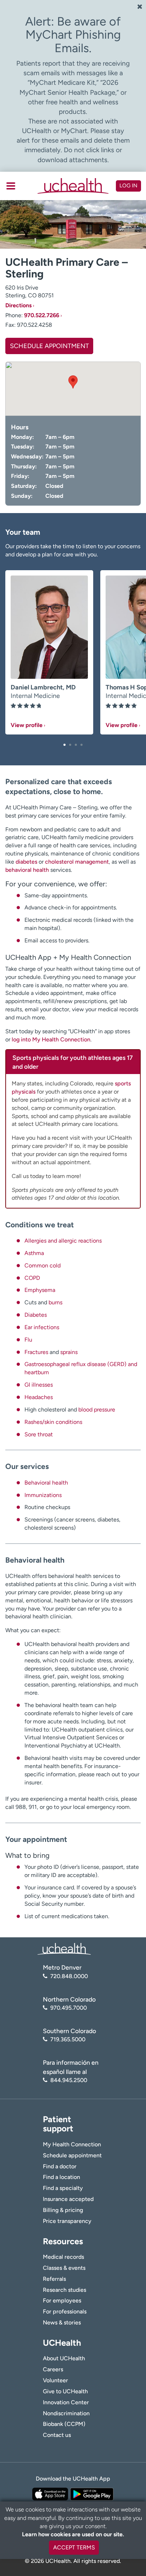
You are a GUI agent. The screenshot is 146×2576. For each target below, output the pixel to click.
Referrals (54, 2279)
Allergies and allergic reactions (63, 1241)
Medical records (63, 2257)
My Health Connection (72, 2144)
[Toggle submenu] (11, 186)
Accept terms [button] (74, 2547)
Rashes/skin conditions (53, 1422)
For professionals (65, 2311)
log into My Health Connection (51, 1039)
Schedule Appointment (49, 346)
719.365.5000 (68, 2039)
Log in (128, 186)
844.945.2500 (69, 2080)
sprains (69, 1352)
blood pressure (97, 1410)
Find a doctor (60, 2166)
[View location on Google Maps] (73, 389)
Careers (53, 2369)
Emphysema (40, 1290)
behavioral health (27, 870)
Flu (28, 1340)
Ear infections (42, 1327)
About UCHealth (64, 2358)
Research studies (64, 2290)
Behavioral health (46, 1483)
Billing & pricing (63, 2210)
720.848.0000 (69, 1976)
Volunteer (55, 2380)
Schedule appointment (72, 2155)
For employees (62, 2300)
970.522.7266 (42, 315)
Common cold (43, 1265)
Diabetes (36, 1315)
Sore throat (39, 1434)
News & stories (62, 2322)
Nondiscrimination (66, 2413)
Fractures (36, 1352)
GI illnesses (39, 1385)
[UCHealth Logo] (64, 1948)
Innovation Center (66, 2402)
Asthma (34, 1253)
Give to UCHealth (65, 2391)
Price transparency (67, 2221)
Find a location (61, 2177)
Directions (18, 305)
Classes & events (64, 2268)
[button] (64, 745)
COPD (32, 1278)
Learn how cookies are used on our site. (73, 2534)
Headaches (39, 1397)
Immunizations (43, 1495)
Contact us (57, 2435)
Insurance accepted (68, 2199)
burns (55, 1302)
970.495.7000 (69, 2008)
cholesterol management (77, 862)
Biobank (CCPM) (64, 2424)
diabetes (26, 862)
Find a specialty (63, 2188)
